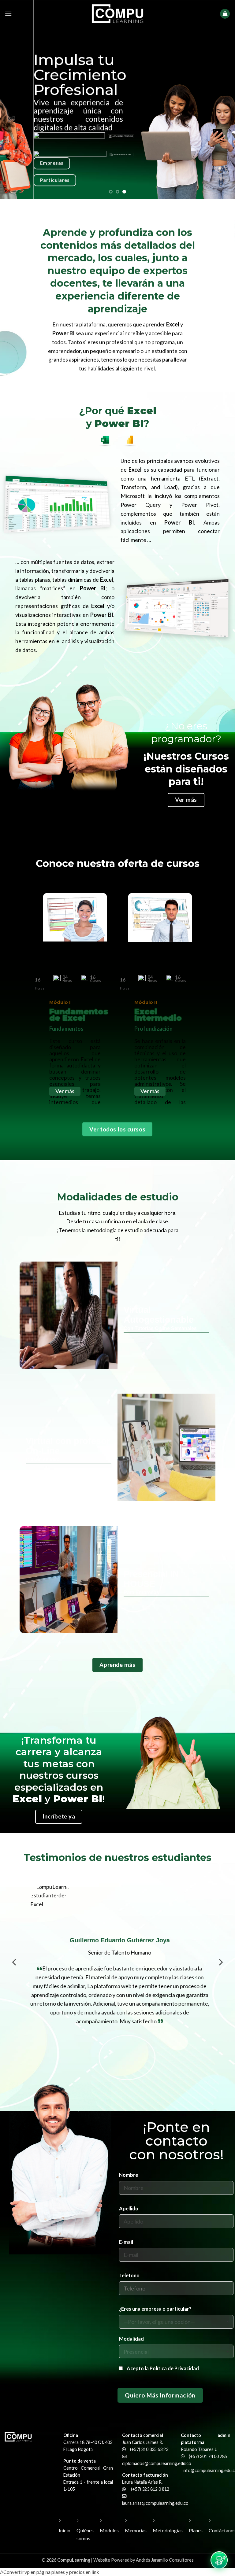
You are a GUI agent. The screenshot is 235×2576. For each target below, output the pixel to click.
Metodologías (168, 2530)
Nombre (129, 2175)
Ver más (65, 1091)
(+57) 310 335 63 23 (149, 2449)
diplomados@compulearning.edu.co (157, 2463)
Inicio (65, 2530)
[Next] (220, 1971)
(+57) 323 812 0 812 (150, 2489)
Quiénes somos (85, 2534)
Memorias (136, 2530)
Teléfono (129, 2275)
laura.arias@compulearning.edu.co (155, 2503)
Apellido (129, 2208)
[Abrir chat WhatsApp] (219, 2560)
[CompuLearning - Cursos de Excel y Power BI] (117, 14)
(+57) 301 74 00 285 (208, 2456)
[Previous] (15, 1971)
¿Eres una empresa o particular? (155, 2309)
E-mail (126, 2242)
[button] (8, 14)
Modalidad (131, 2339)
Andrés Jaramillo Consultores (165, 2560)
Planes (196, 2530)
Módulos (109, 2530)
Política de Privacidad (174, 2369)
